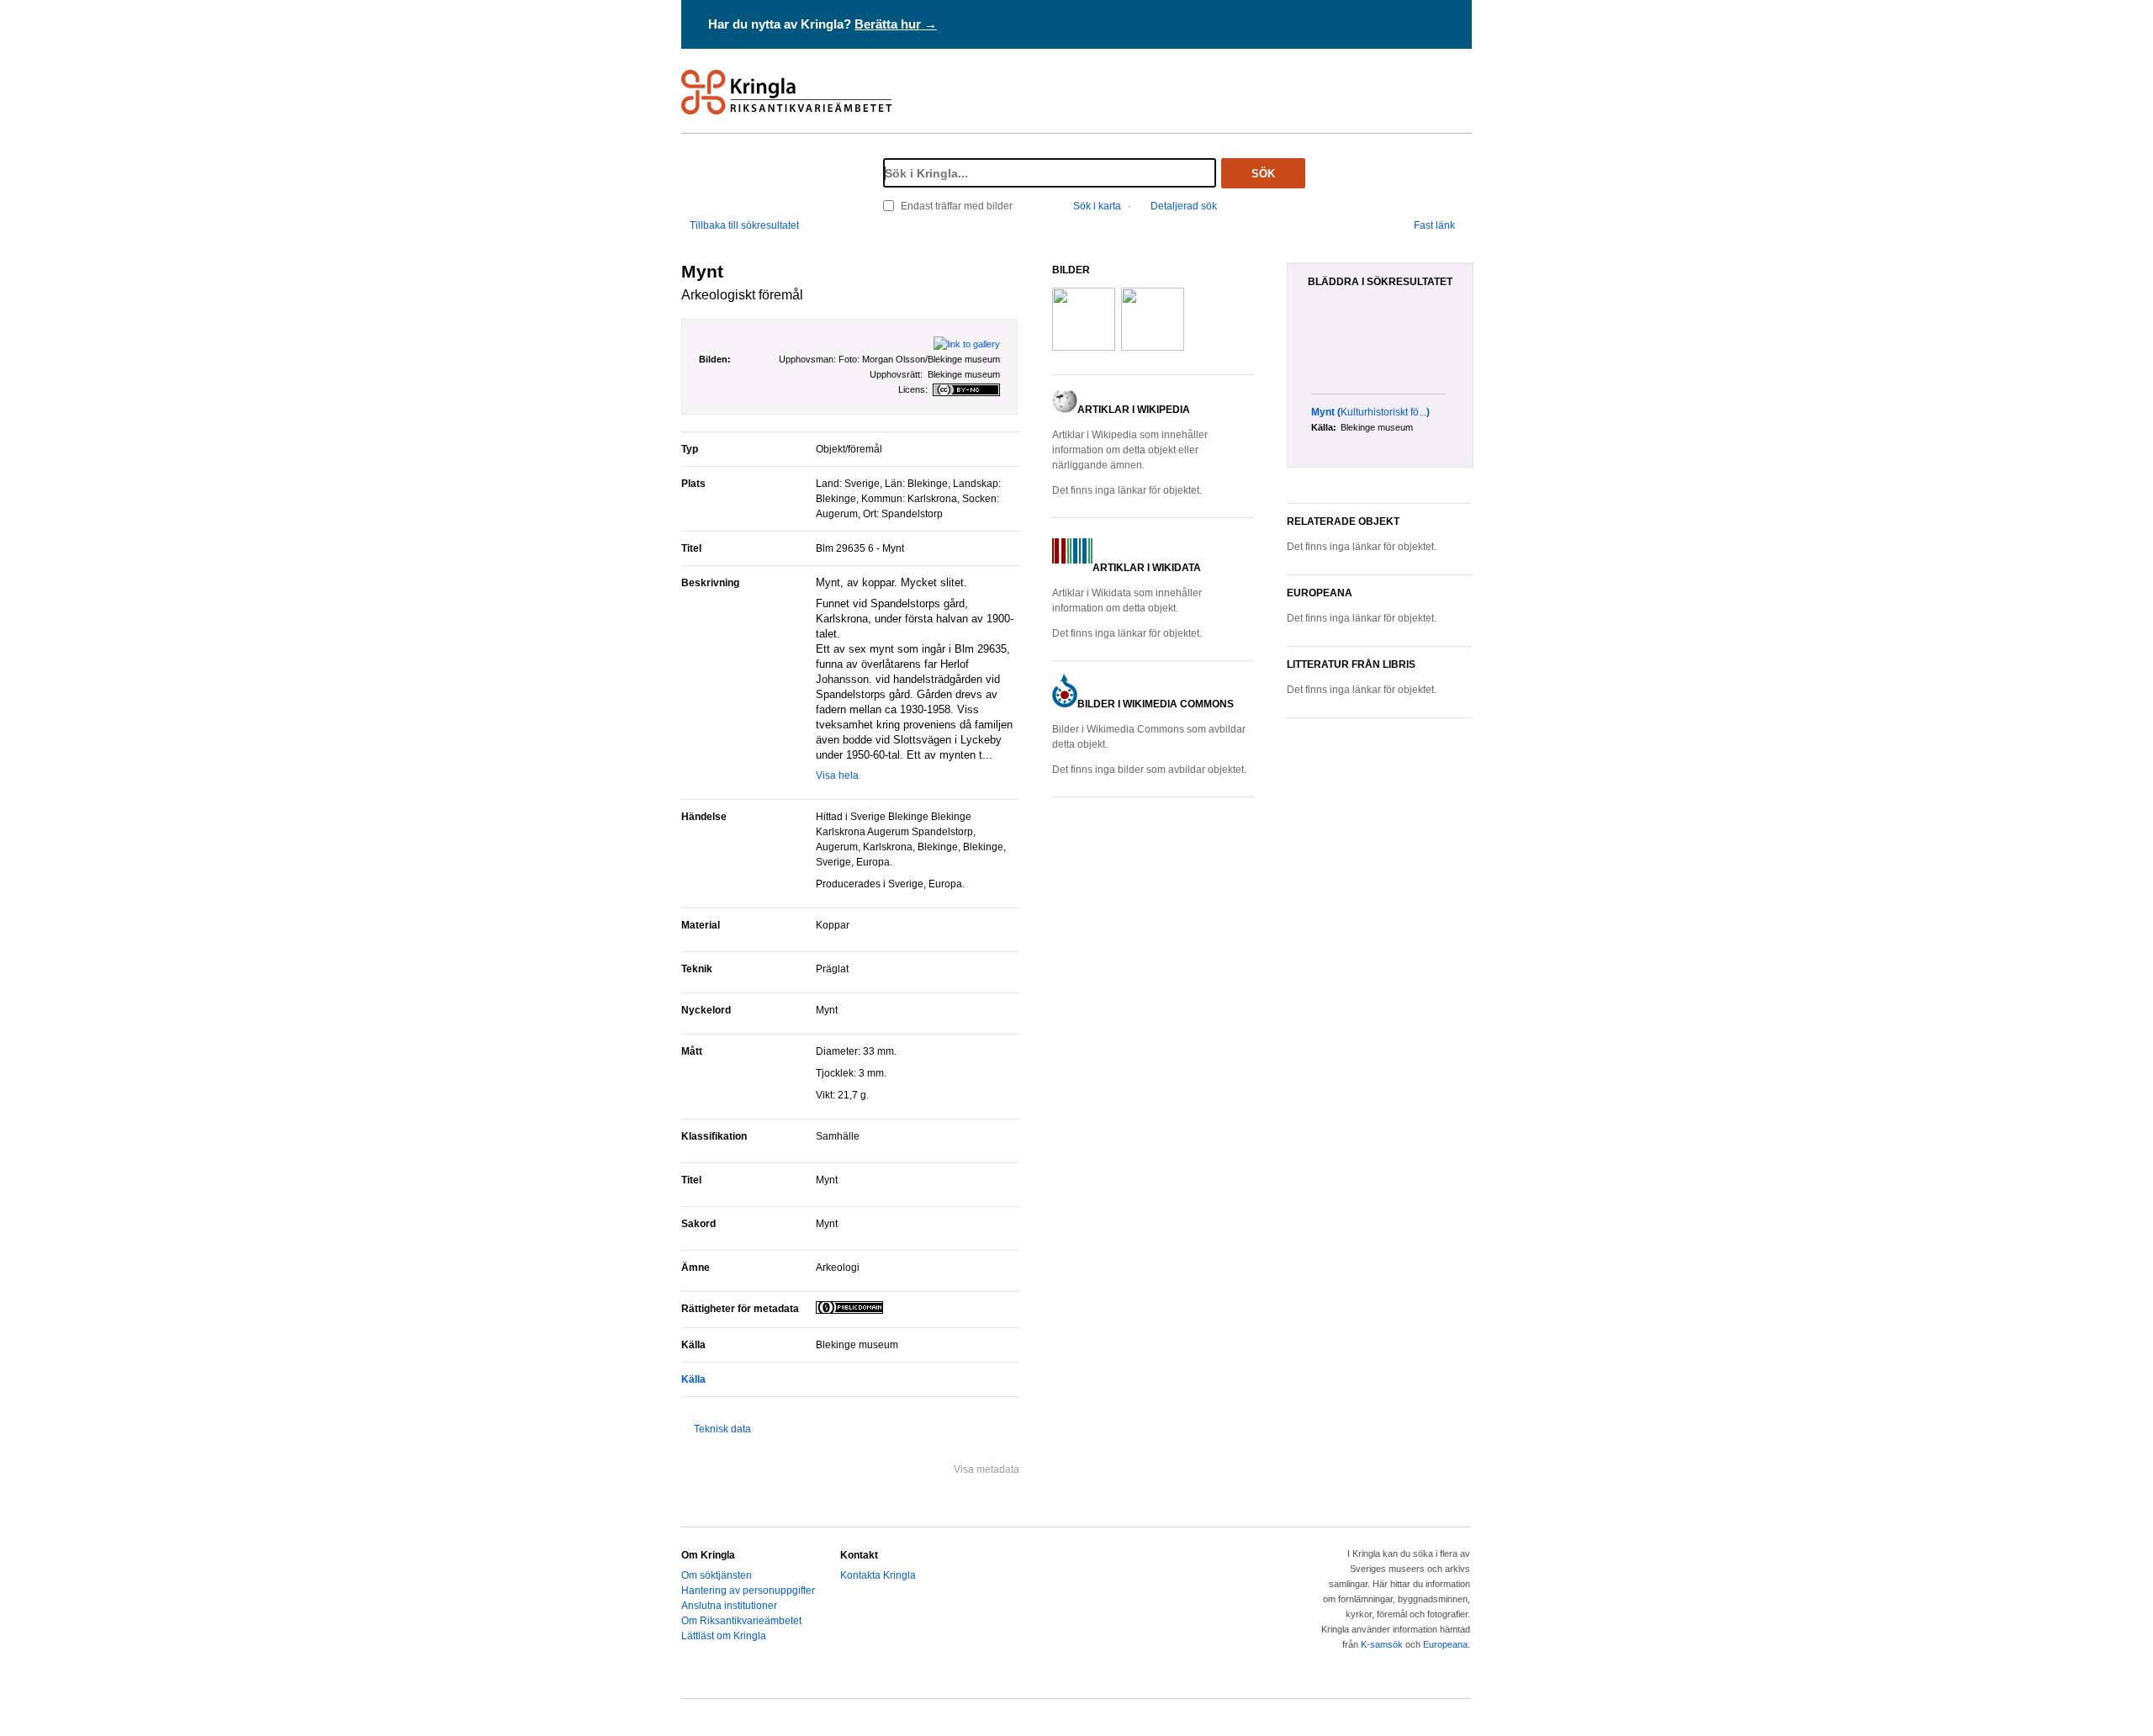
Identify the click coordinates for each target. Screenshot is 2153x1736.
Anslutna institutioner (729, 1606)
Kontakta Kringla (878, 1575)
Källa (693, 1379)
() (1370, 412)
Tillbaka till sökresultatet (744, 225)
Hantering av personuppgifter (748, 1590)
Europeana (1445, 1644)
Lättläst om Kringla (724, 1636)
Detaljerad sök (1184, 206)
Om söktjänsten (717, 1575)
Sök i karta (1097, 206)
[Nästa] (1467, 350)
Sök (1263, 174)
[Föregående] (1302, 350)
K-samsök (1382, 1644)
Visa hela (837, 775)
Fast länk (1434, 225)
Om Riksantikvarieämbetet (741, 1621)
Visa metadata (987, 1469)
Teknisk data (722, 1429)
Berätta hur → (896, 24)
